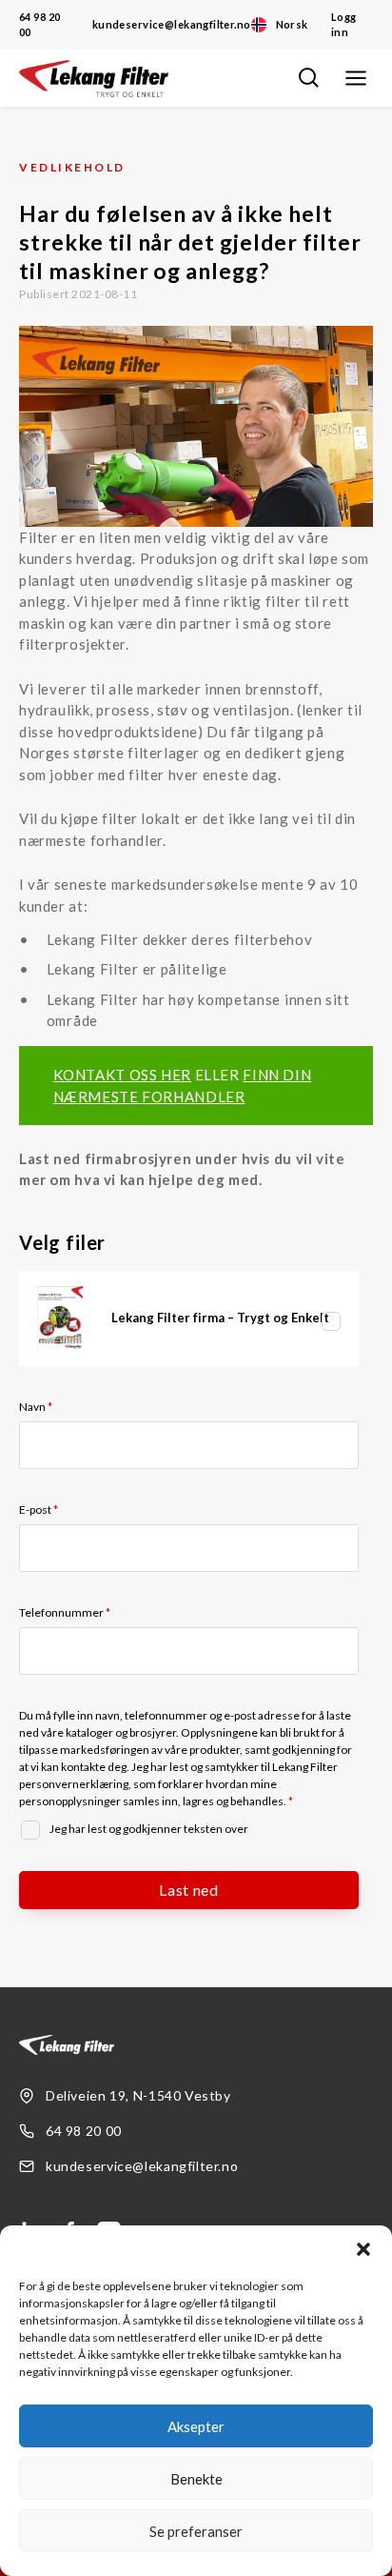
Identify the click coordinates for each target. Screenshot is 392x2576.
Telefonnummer (65, 1612)
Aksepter (196, 2426)
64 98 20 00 (39, 25)
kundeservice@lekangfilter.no (172, 24)
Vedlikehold (72, 167)
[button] (363, 2249)
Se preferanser (196, 2531)
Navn (36, 1407)
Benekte (196, 2479)
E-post (39, 1509)
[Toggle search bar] (308, 78)
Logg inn (344, 24)
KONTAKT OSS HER (122, 1075)
